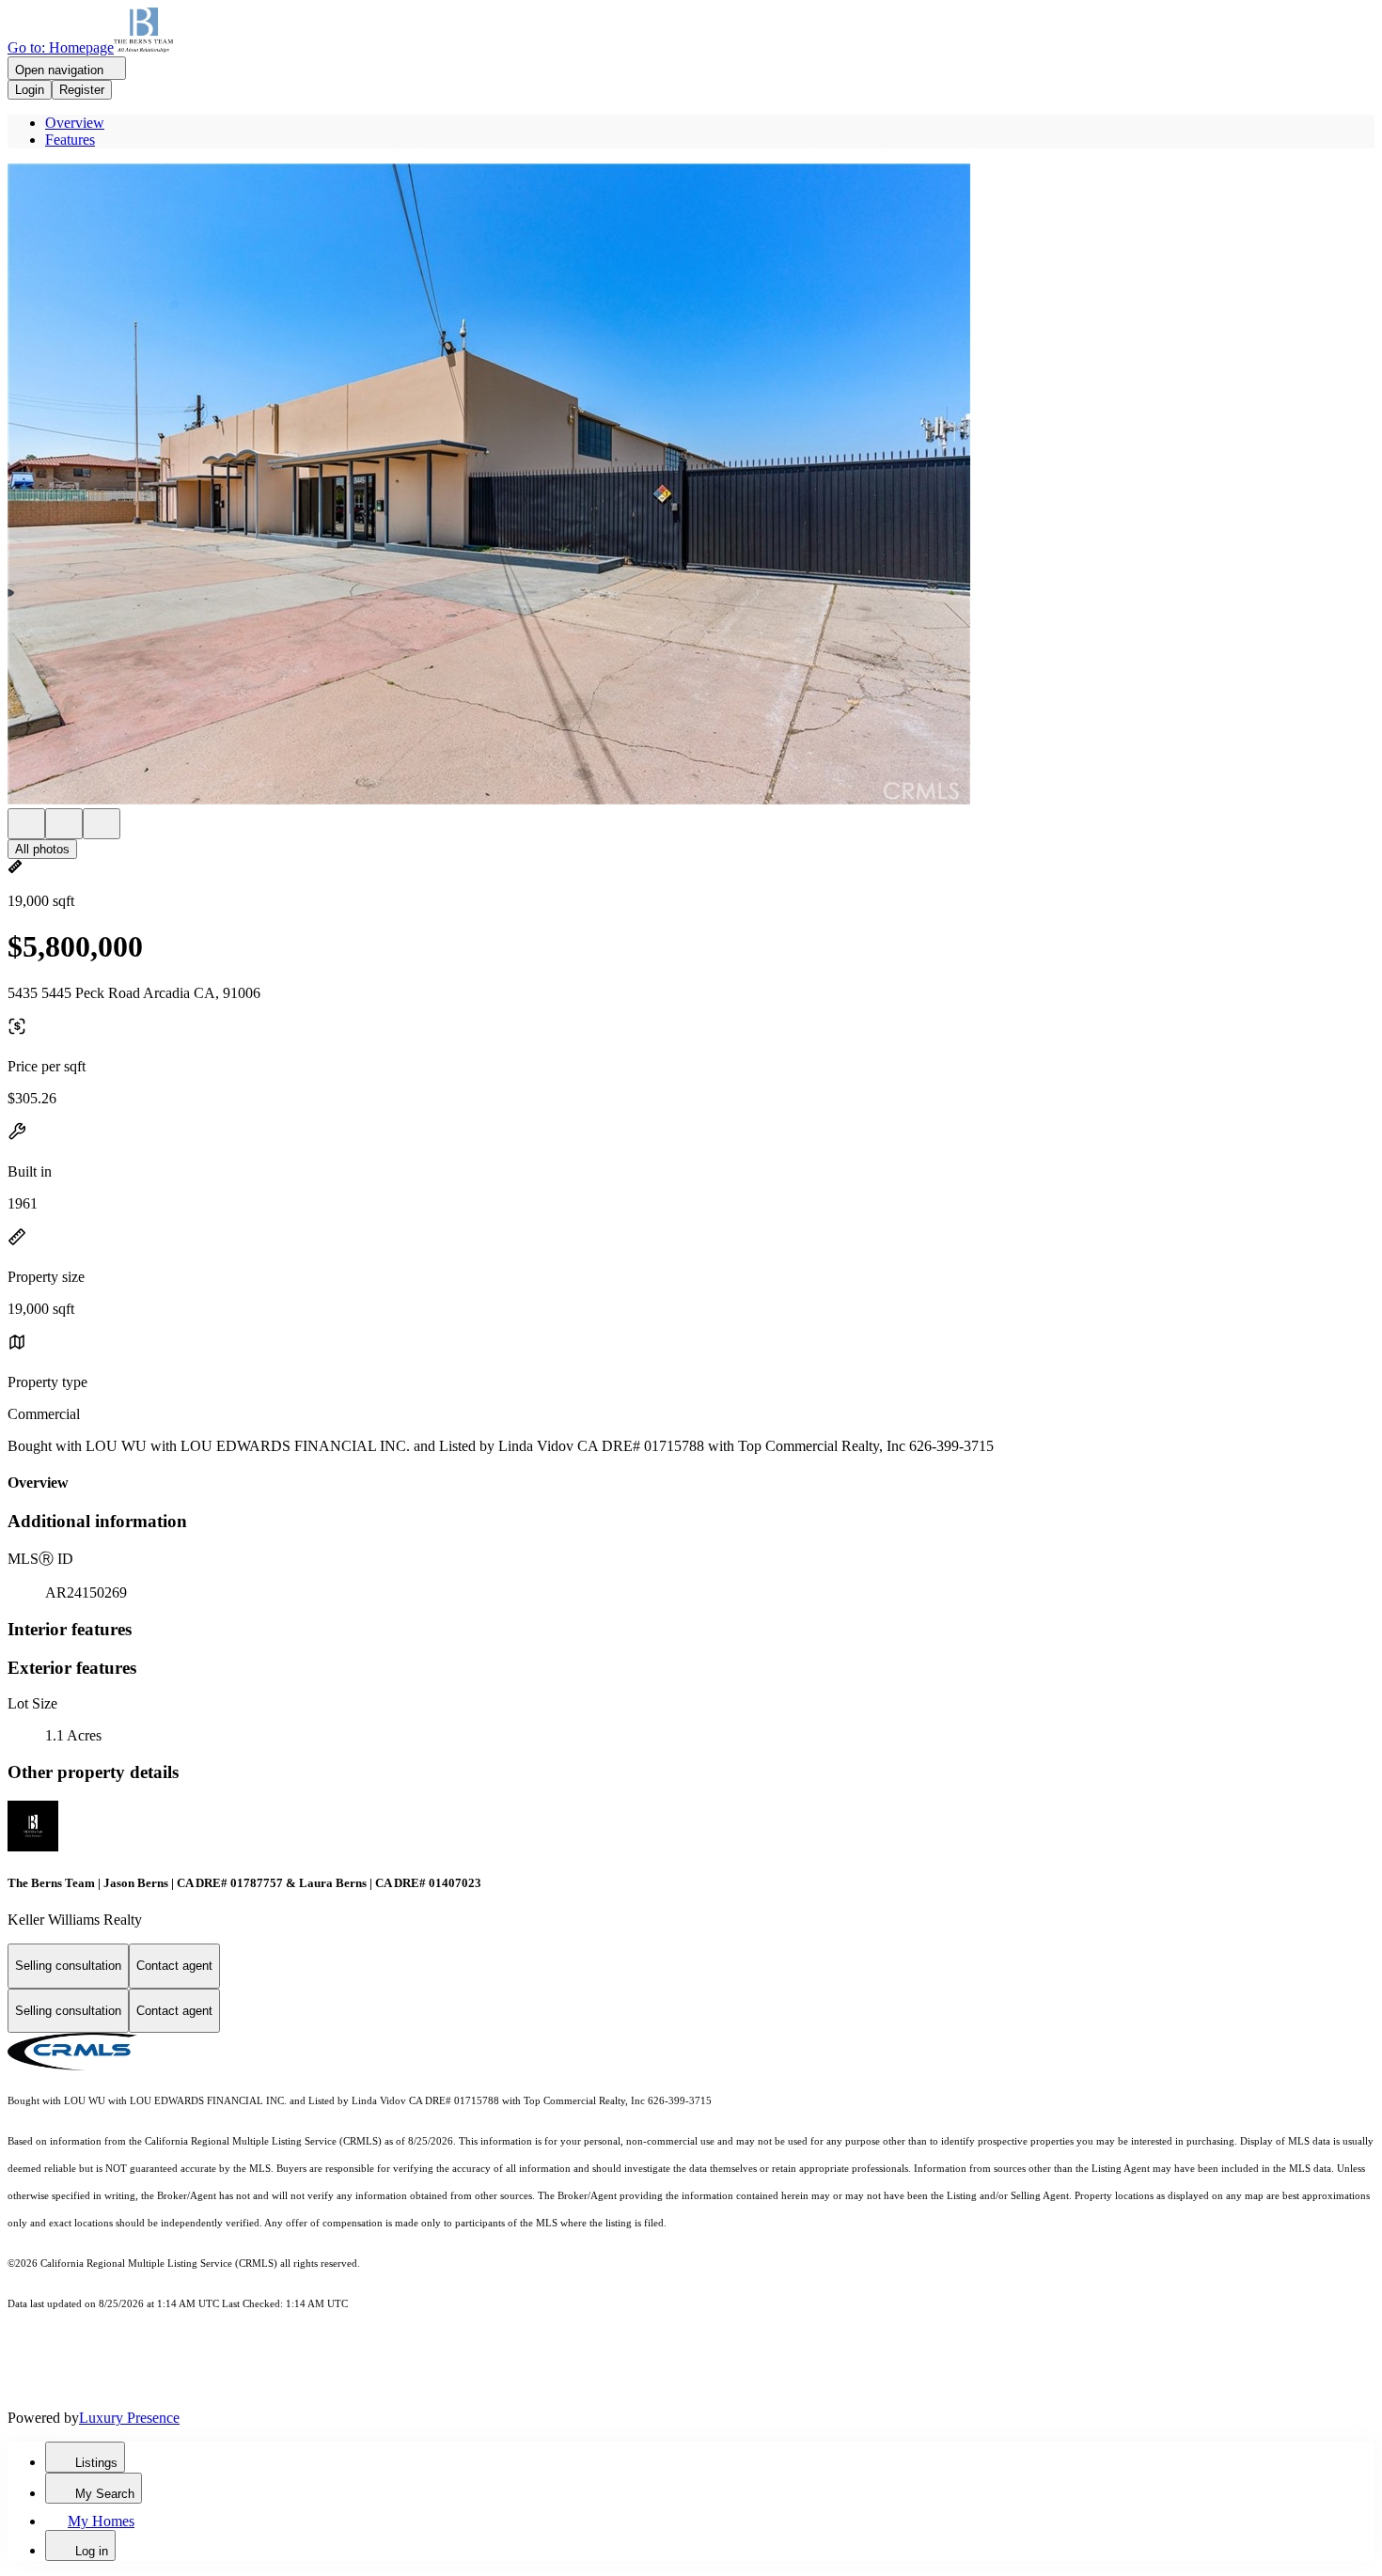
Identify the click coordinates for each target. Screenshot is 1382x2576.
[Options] (26, 824)
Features (70, 140)
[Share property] (102, 824)
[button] (691, 486)
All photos (42, 849)
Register (82, 90)
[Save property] (64, 824)
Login (30, 90)
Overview (75, 123)
